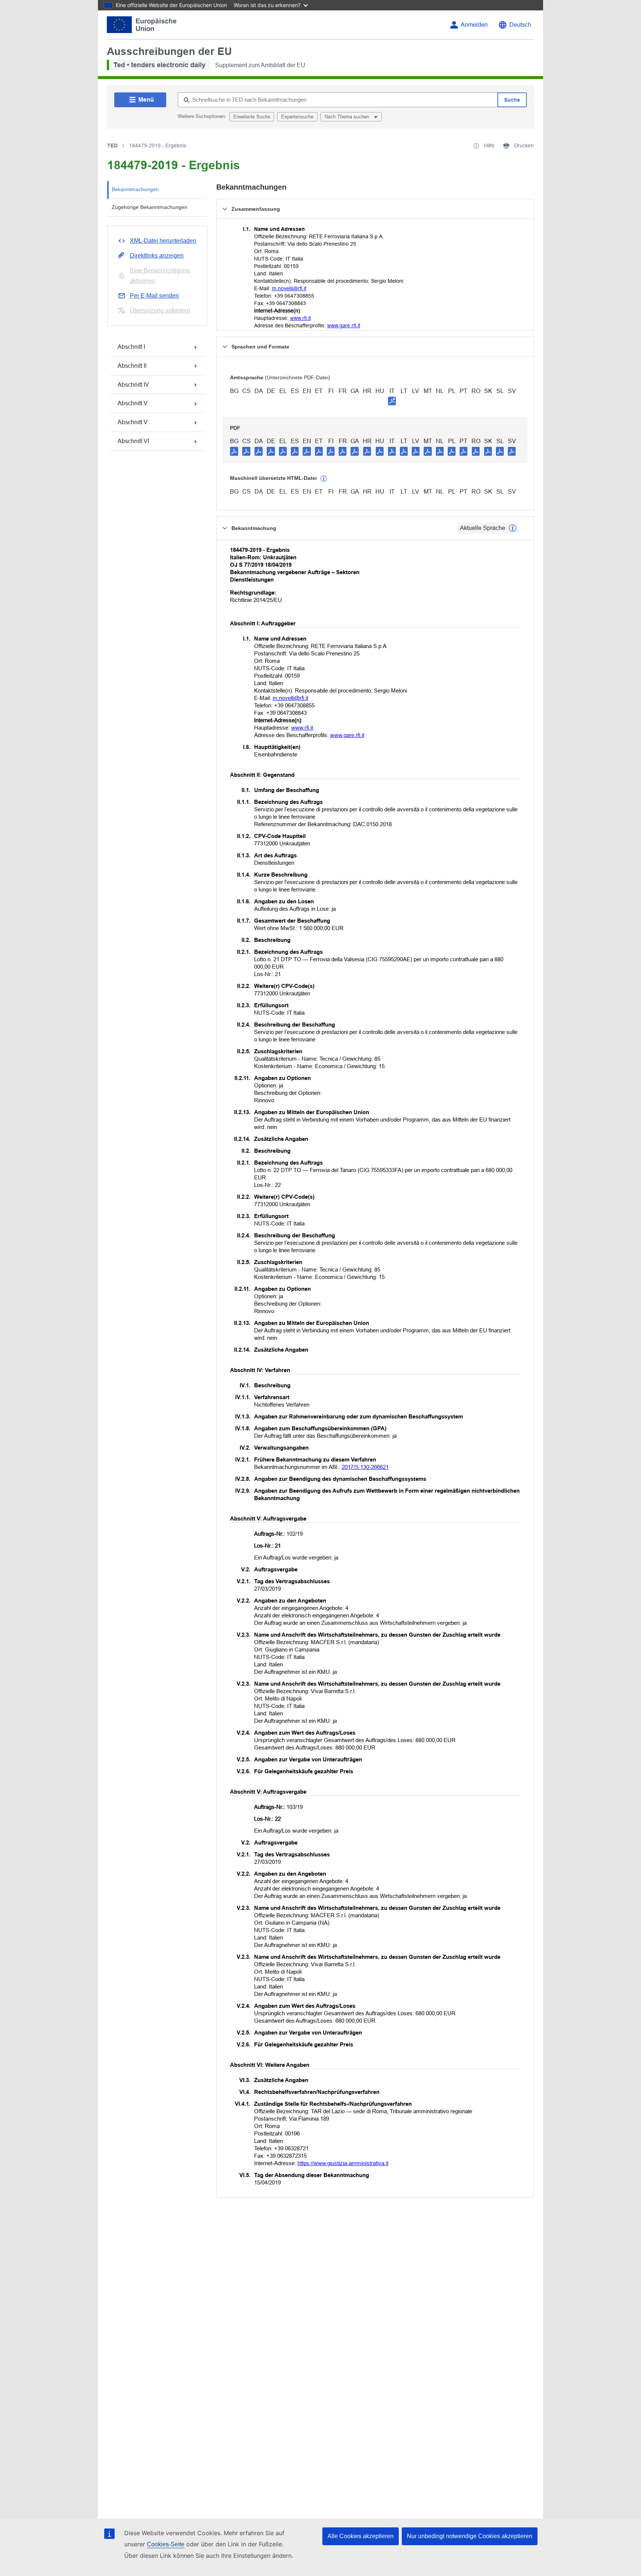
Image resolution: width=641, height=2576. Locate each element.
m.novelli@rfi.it (289, 288)
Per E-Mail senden (154, 296)
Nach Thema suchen (348, 117)
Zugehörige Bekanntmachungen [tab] (149, 207)
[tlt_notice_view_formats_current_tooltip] (513, 528)
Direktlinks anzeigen (157, 256)
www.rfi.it (300, 318)
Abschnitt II (132, 366)
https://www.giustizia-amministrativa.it (343, 2163)
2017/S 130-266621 (365, 1467)
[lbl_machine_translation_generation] (324, 479)
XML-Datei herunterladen (163, 241)
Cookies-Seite (166, 2544)
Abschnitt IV (133, 385)
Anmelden (474, 25)
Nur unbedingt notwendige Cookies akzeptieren (470, 2536)
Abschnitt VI (133, 441)
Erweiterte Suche (252, 117)
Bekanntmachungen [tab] (135, 189)
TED (112, 145)
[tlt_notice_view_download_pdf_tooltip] (234, 451)
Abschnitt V (133, 403)
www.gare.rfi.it (344, 325)
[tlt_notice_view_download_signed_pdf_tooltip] (392, 401)
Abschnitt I (131, 347)
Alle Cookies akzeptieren (361, 2536)
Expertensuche (297, 117)
